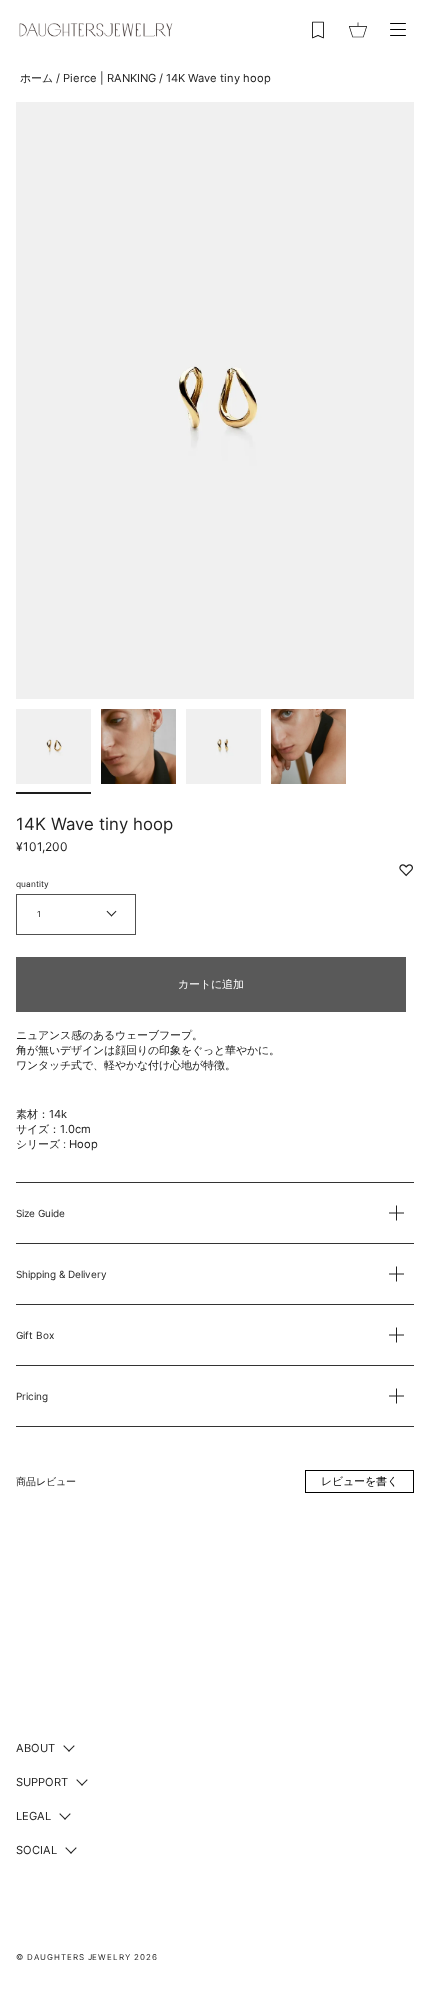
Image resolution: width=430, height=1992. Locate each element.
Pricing (32, 1396)
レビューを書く (359, 1481)
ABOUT (35, 1748)
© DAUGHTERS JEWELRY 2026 (87, 1957)
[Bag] (358, 30)
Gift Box (35, 1335)
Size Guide (40, 1213)
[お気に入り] (318, 30)
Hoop (83, 1144)
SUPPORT (42, 1782)
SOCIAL (36, 1850)
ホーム (36, 78)
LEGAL (33, 1816)
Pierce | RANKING (109, 78)
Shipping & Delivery (61, 1274)
